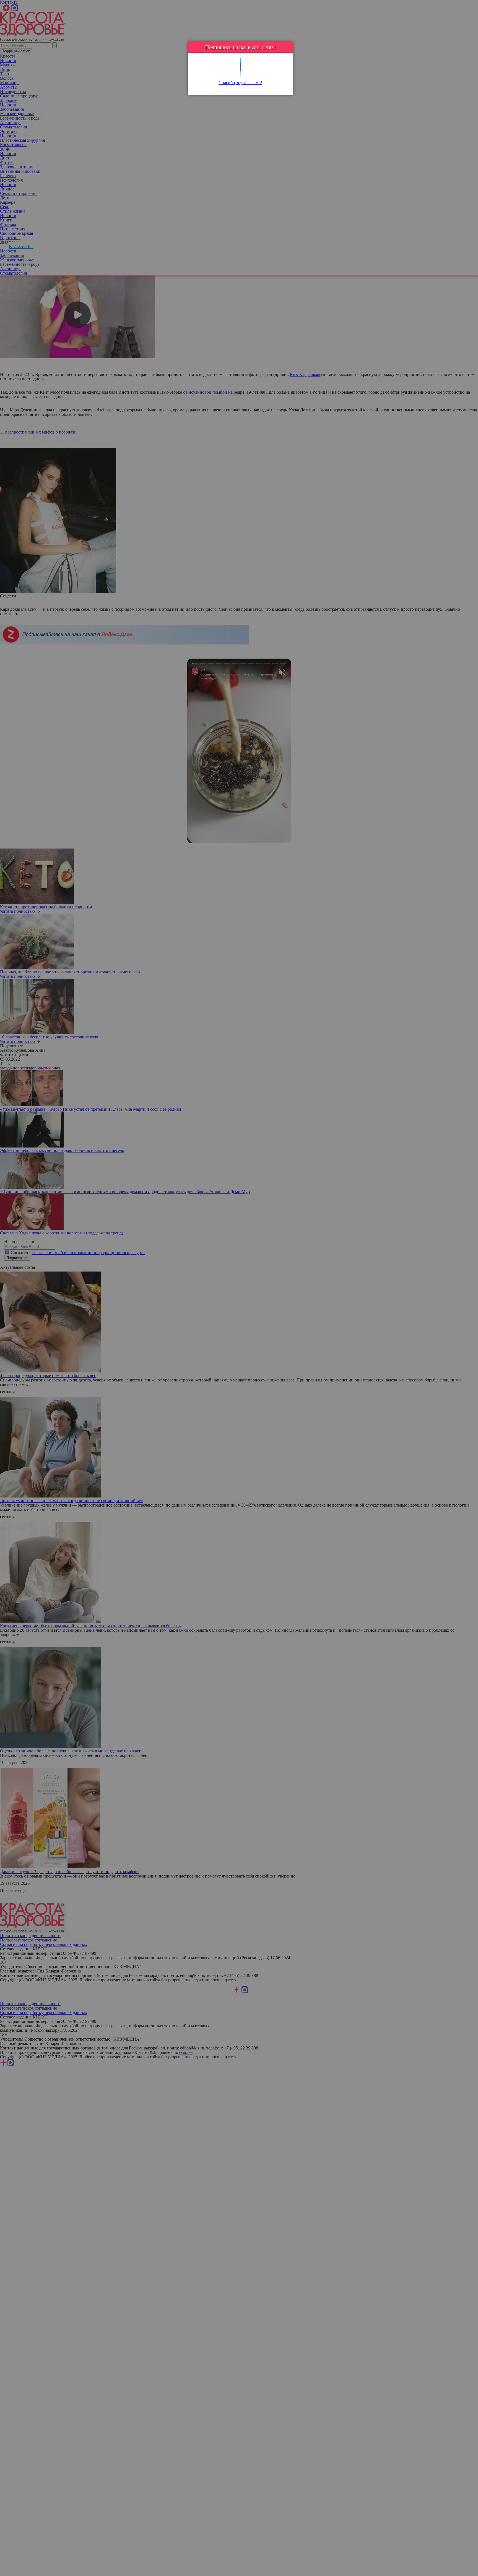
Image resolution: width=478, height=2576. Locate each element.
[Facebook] (241, 65)
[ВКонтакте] (241, 69)
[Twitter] (241, 60)
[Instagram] (241, 74)
